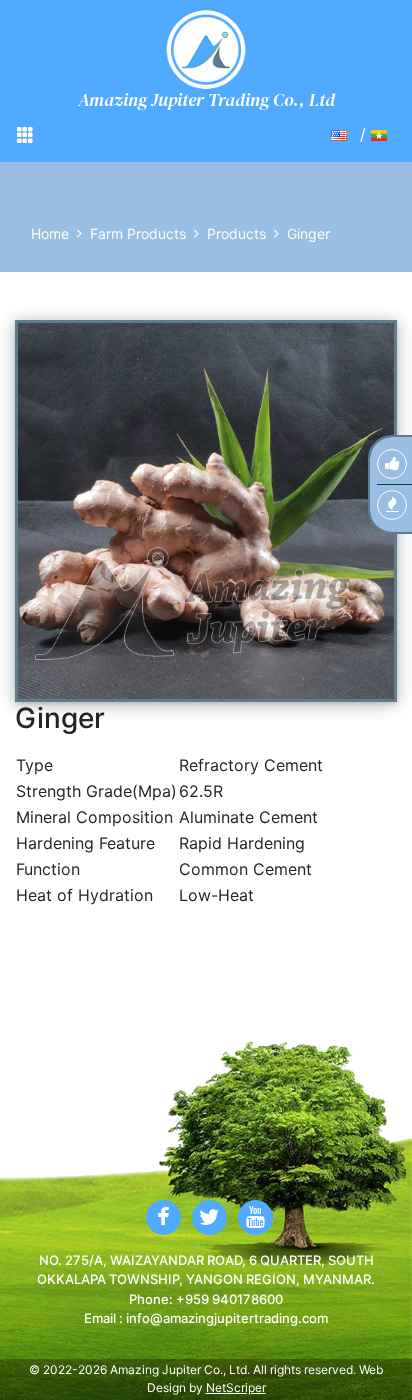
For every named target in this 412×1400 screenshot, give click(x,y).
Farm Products (138, 233)
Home (50, 233)
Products (236, 233)
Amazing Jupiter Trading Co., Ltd (206, 99)
